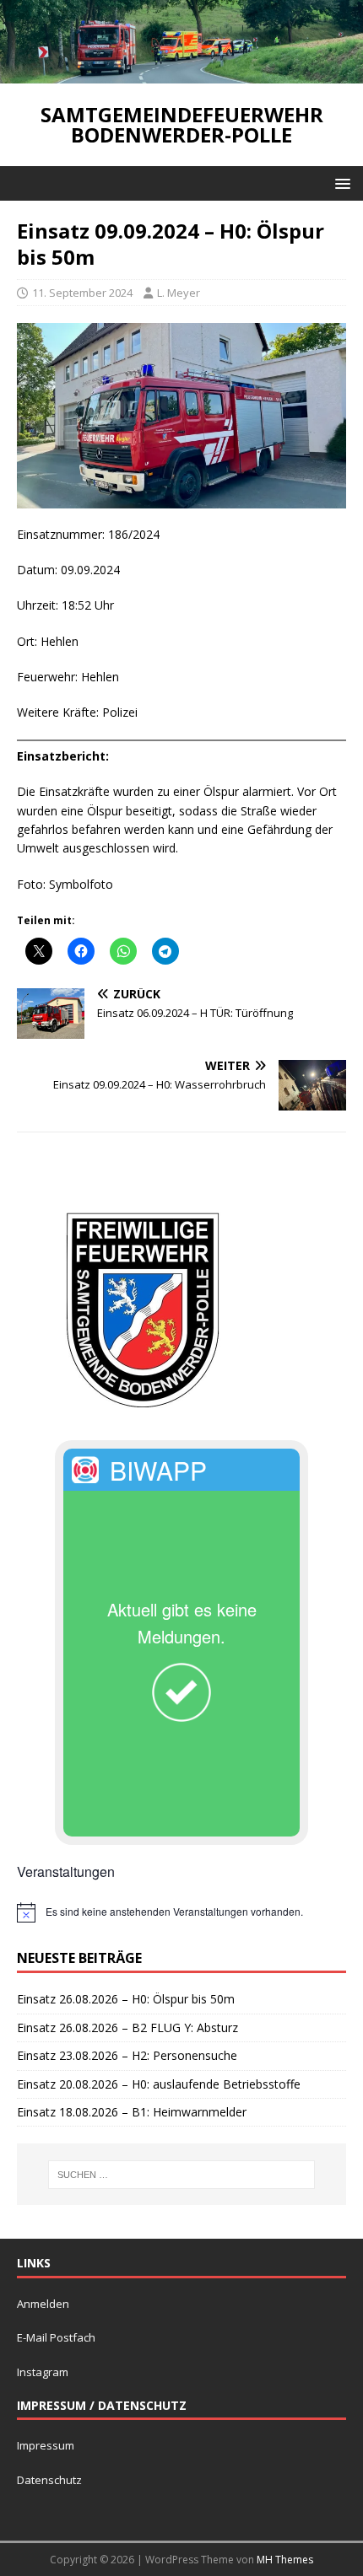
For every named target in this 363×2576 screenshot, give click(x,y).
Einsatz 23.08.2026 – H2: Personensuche (127, 2055)
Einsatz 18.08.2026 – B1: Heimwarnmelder (132, 2112)
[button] (340, 183)
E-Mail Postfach (56, 2337)
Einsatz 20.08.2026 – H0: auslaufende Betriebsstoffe (159, 2084)
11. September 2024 (82, 293)
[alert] (181, 1912)
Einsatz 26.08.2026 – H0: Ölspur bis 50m (126, 1999)
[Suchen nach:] (182, 2175)
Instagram (43, 2372)
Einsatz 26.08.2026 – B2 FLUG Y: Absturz (127, 2027)
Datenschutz (49, 2480)
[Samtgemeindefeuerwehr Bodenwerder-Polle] (181, 74)
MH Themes (285, 2560)
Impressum (46, 2445)
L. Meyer (179, 293)
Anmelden (43, 2304)
